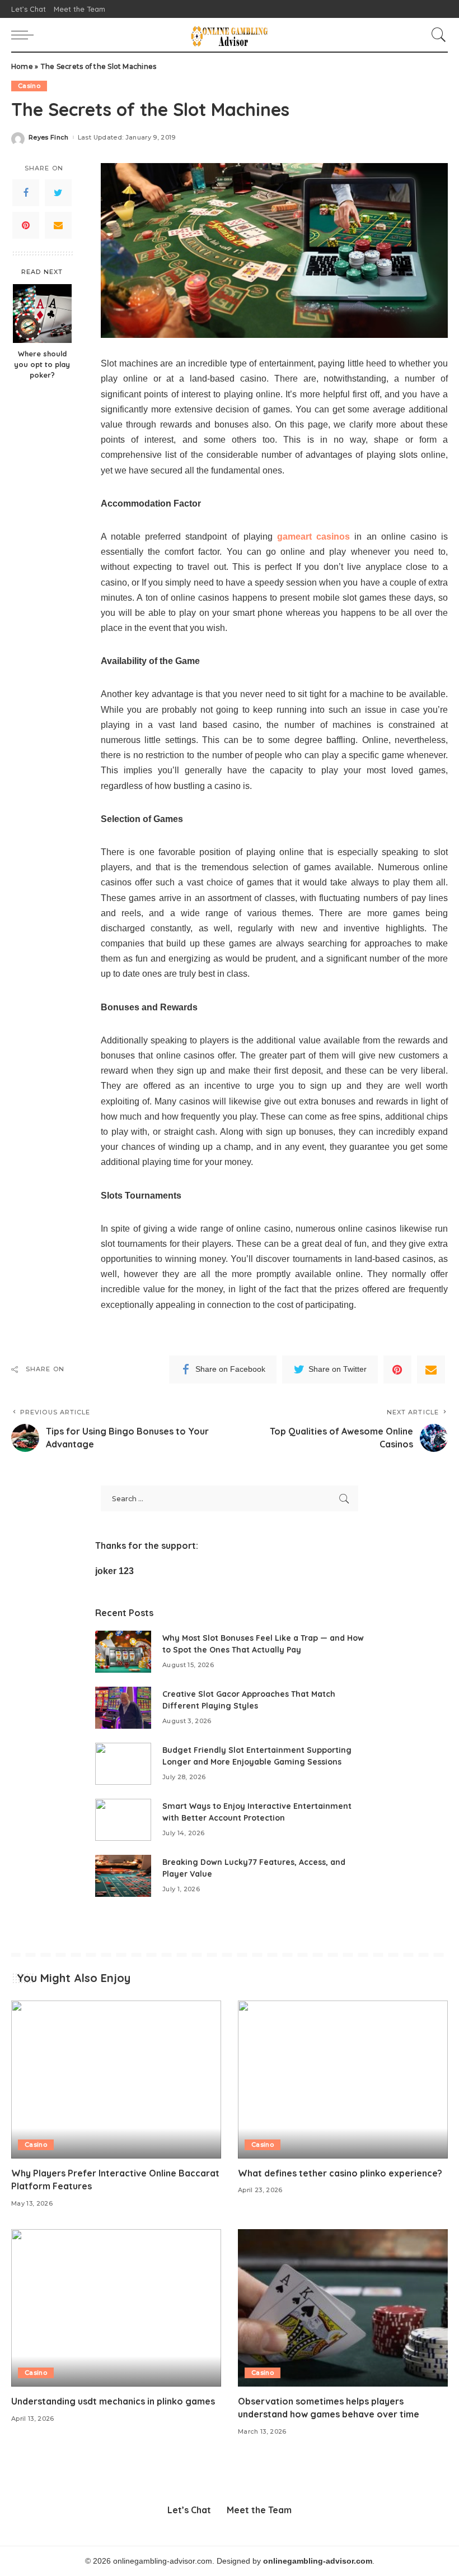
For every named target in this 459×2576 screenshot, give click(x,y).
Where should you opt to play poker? (42, 364)
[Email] (58, 225)
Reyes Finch (49, 138)
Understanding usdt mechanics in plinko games (113, 2401)
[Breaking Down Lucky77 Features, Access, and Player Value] (123, 1876)
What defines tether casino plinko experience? (340, 2173)
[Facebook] (26, 193)
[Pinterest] (26, 225)
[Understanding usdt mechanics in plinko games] (116, 2308)
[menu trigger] (25, 35)
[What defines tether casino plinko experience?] (343, 2079)
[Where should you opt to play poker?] (42, 314)
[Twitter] (58, 193)
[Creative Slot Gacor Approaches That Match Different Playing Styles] (123, 1708)
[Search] (436, 35)
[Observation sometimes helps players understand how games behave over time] (343, 2308)
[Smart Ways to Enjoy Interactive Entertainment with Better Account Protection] (123, 1820)
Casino (29, 86)
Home (22, 66)
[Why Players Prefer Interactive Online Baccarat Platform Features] (116, 2079)
